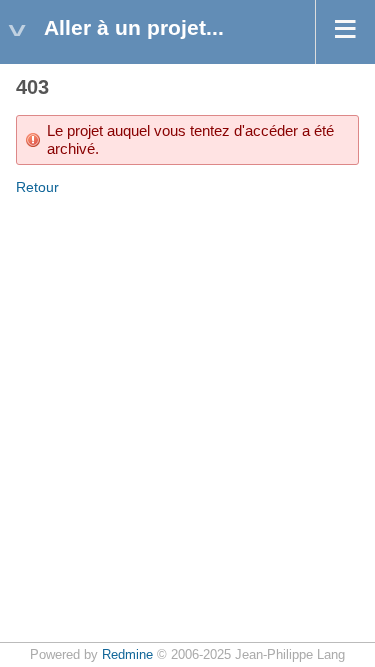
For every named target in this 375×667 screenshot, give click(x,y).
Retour (37, 187)
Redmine (127, 655)
